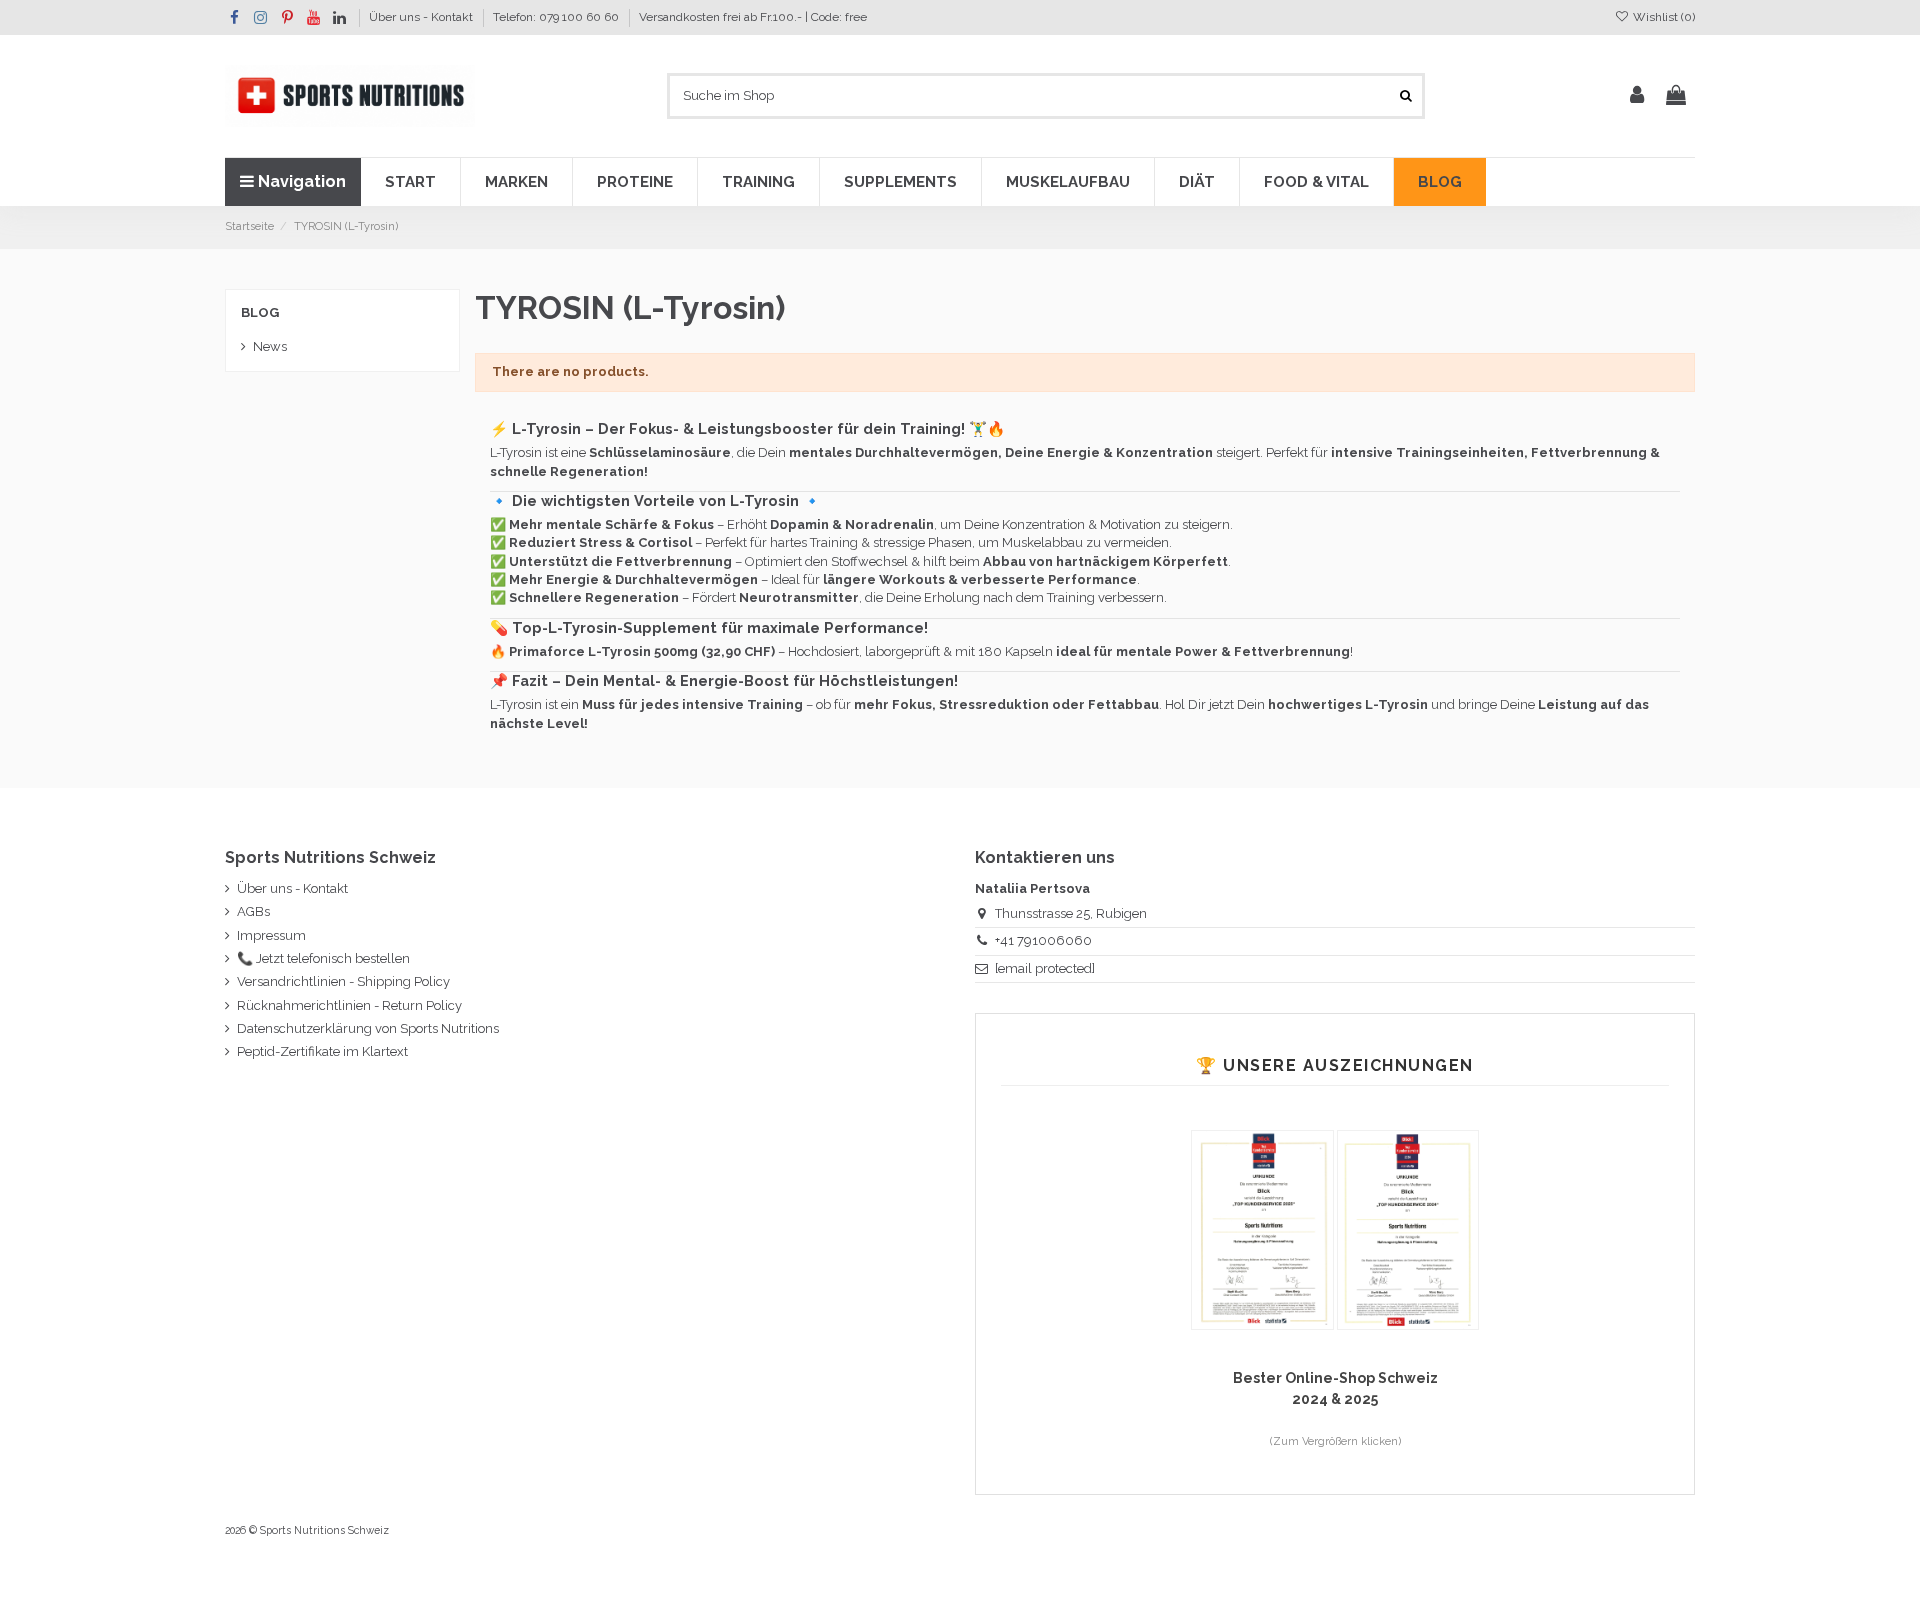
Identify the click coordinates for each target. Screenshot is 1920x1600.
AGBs (253, 911)
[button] (410, 182)
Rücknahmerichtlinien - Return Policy (349, 1005)
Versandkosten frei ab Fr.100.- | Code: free (753, 17)
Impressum (271, 935)
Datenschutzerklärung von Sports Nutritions (368, 1028)
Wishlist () (1662, 17)
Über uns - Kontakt (422, 17)
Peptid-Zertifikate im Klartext (322, 1051)
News (270, 346)
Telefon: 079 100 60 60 (557, 17)
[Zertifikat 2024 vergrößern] (1408, 1228)
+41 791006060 (1043, 940)
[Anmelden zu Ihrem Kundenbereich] (1637, 96)
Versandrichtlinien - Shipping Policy (343, 981)
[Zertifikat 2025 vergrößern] (1263, 1228)
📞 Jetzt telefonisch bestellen (323, 958)
